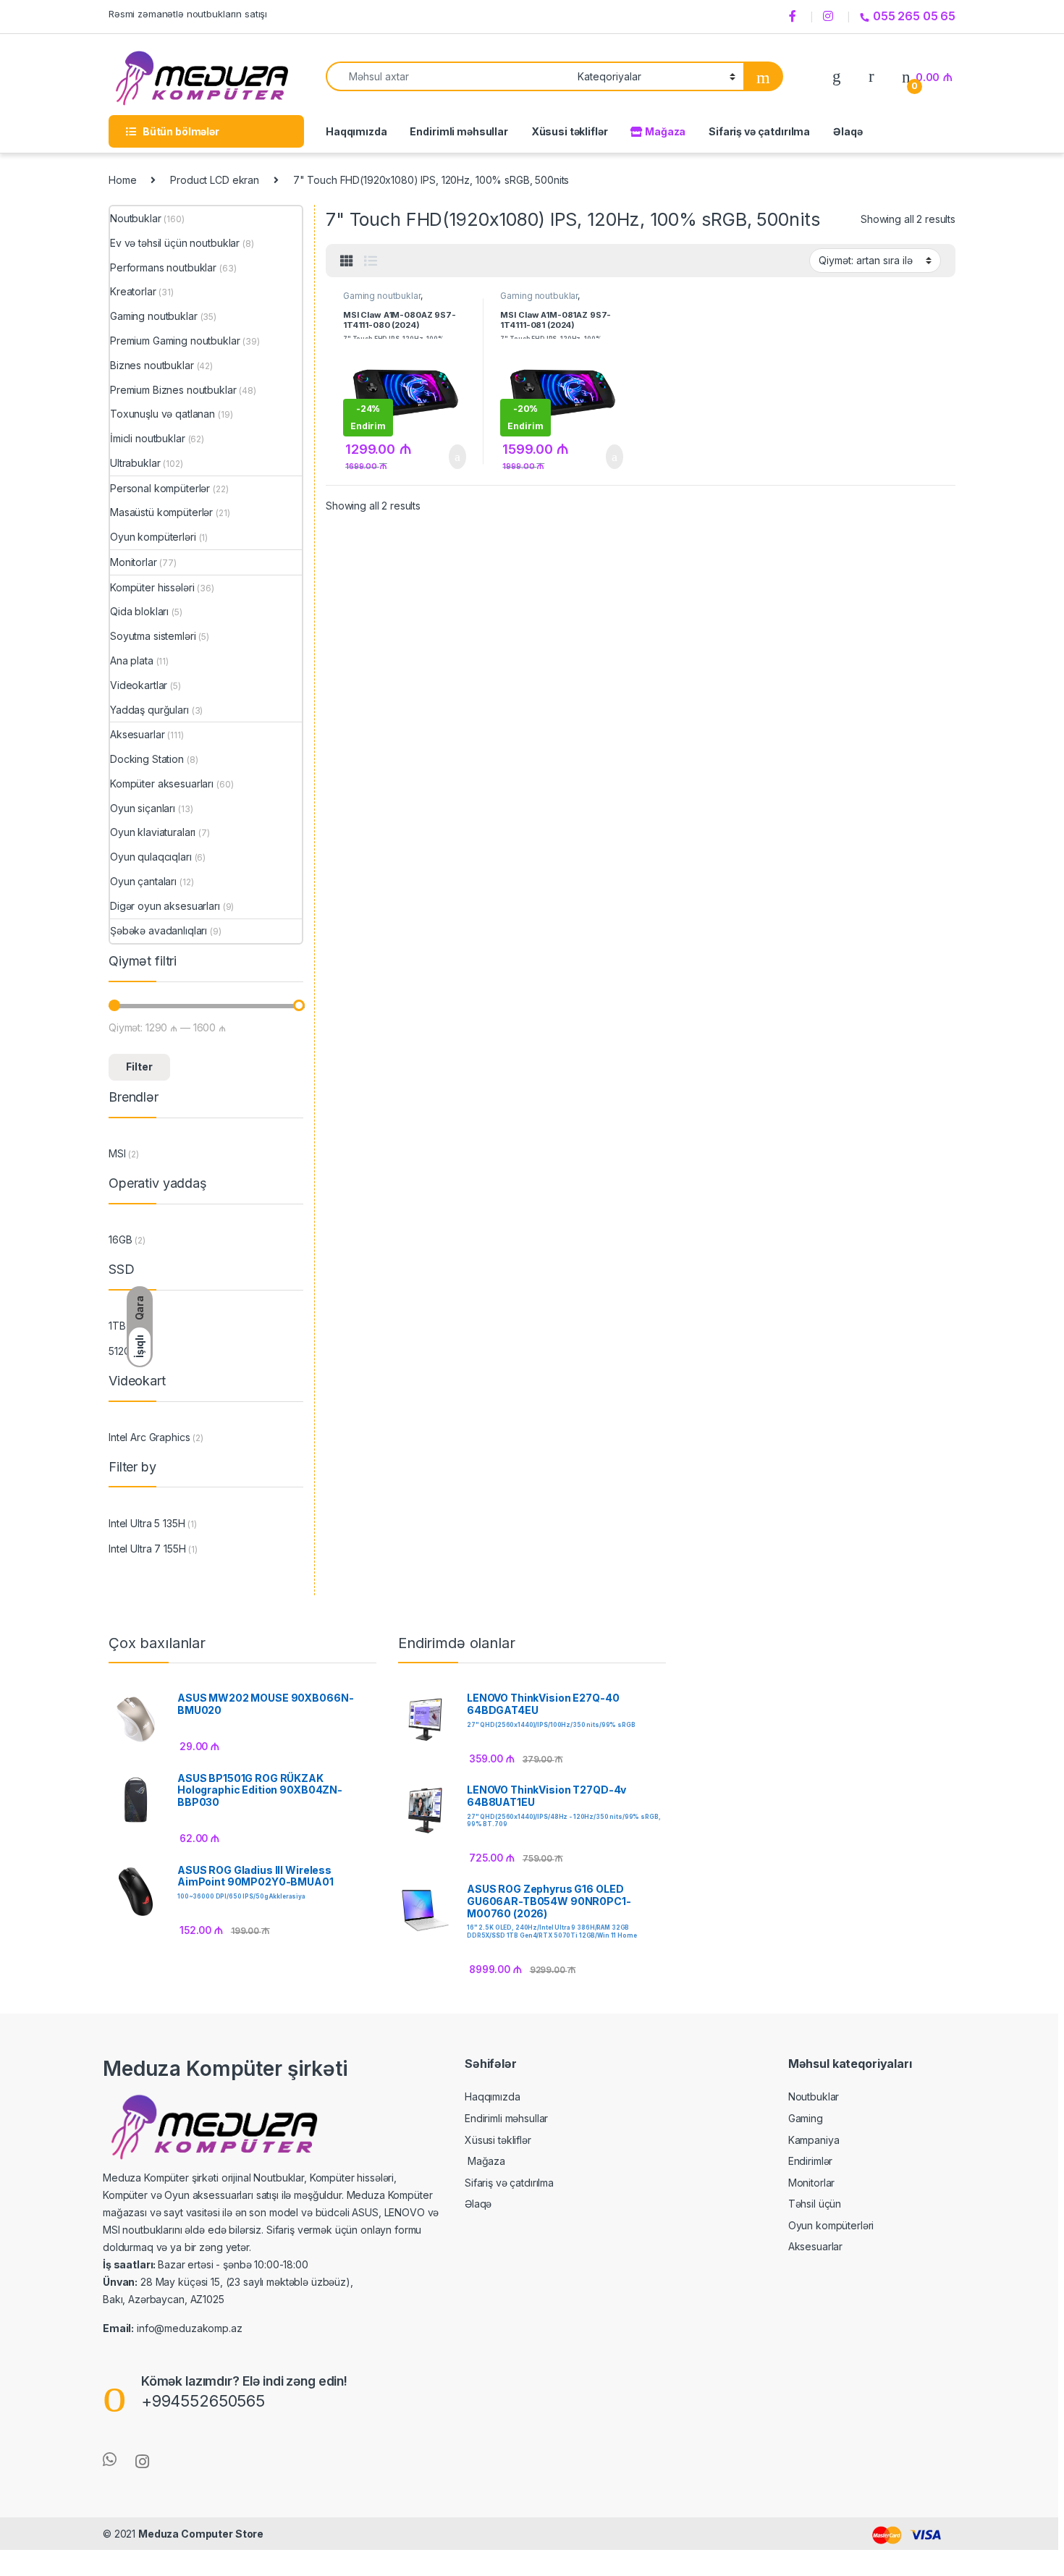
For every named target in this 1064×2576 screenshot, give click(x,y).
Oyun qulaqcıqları (151, 857)
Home (122, 180)
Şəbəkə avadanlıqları (159, 930)
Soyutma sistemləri (153, 636)
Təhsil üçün (815, 2204)
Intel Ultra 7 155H (147, 1549)
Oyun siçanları (143, 808)
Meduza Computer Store (201, 2534)
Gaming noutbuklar (382, 296)
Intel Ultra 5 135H (147, 1523)
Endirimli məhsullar (459, 131)
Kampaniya (814, 2140)
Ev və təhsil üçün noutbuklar (175, 243)
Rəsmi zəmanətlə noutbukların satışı (188, 14)
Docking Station (147, 759)
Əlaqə (848, 131)
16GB (120, 1240)
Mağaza (664, 131)
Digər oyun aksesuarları (165, 906)
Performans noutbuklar (163, 267)
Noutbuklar (136, 218)
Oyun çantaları (143, 881)
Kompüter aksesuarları (162, 784)
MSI (117, 1153)
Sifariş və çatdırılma (759, 131)
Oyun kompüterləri (153, 537)
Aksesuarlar (137, 734)
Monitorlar (134, 562)
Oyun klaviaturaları (153, 832)
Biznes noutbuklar (152, 365)
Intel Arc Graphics (149, 1437)
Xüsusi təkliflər (570, 131)
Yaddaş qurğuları (149, 710)
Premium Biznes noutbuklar (173, 390)
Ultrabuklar (135, 463)
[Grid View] (347, 261)
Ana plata (132, 660)
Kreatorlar (133, 291)
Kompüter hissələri (152, 587)
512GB (123, 1351)
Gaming (806, 2118)
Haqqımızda (356, 131)
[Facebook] (795, 17)
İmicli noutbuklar (148, 438)
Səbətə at (449, 457)
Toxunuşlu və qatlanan (162, 414)
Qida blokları (139, 611)
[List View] (371, 261)
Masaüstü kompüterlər (161, 512)
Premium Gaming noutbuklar (175, 341)
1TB (117, 1326)
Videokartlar (139, 685)
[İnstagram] (830, 17)
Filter (139, 1067)
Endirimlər (811, 2161)
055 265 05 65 (914, 16)
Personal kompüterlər (160, 488)
